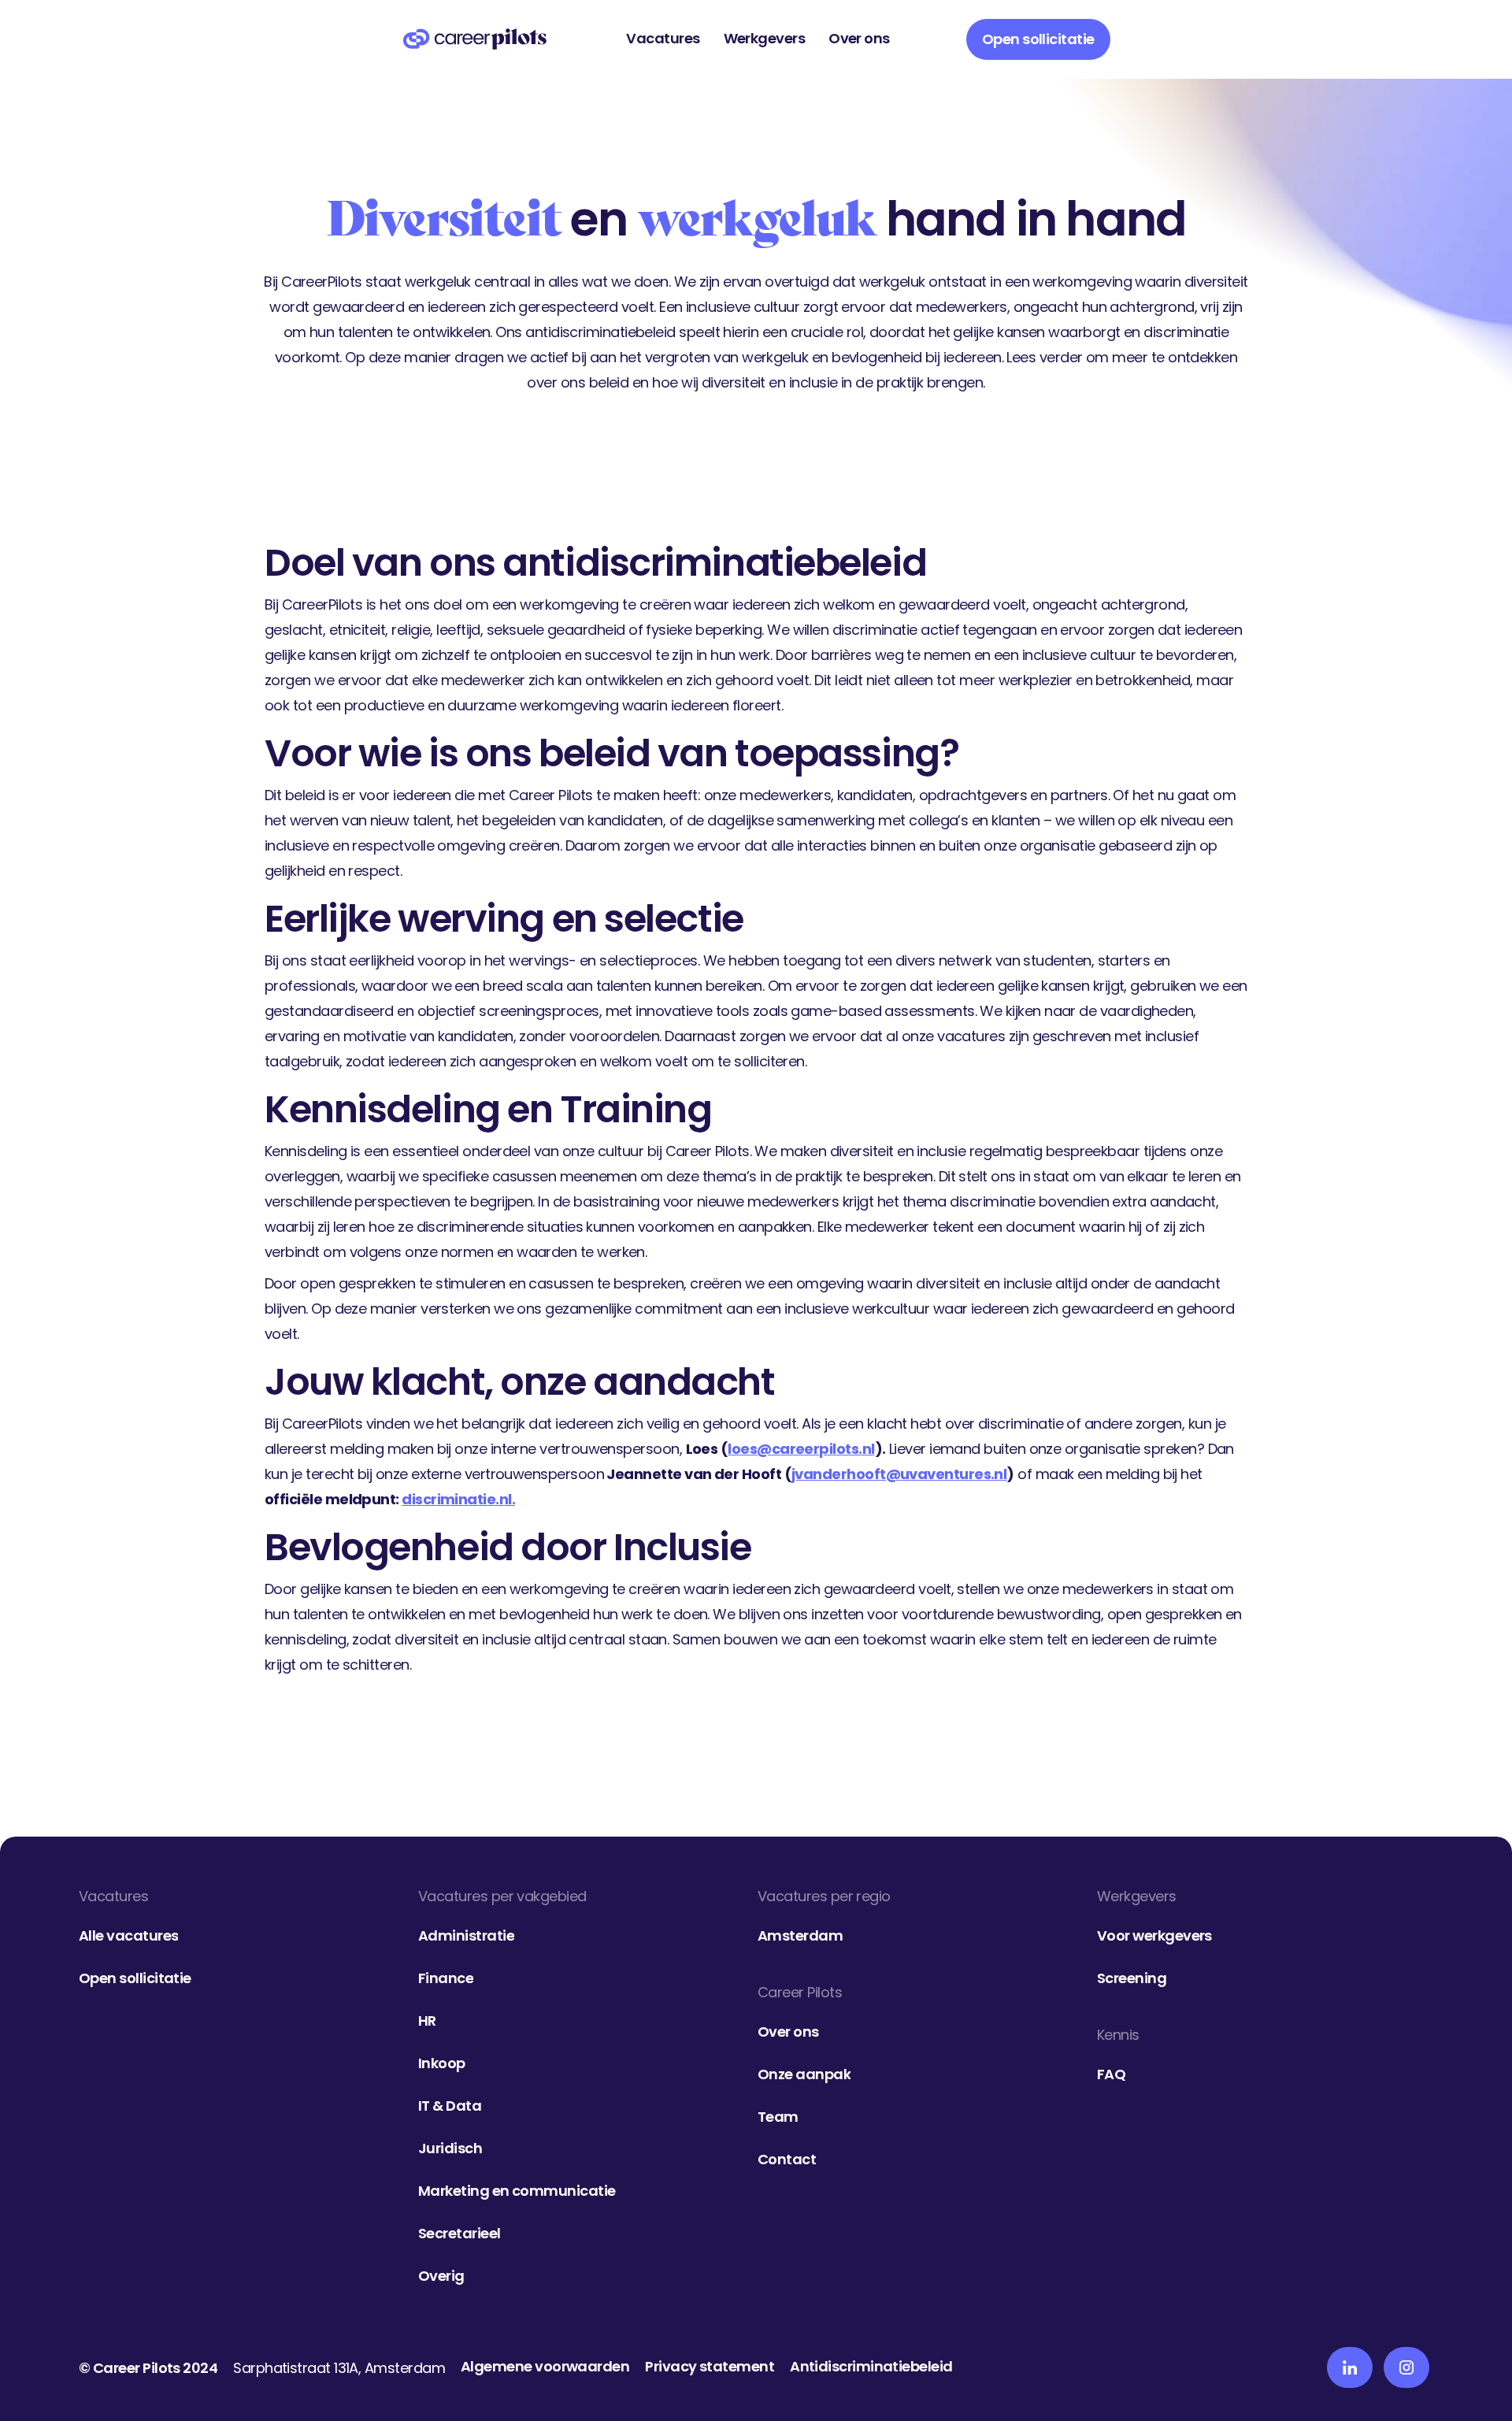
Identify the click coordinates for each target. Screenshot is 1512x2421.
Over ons (859, 38)
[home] (475, 39)
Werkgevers (765, 38)
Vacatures (663, 38)
